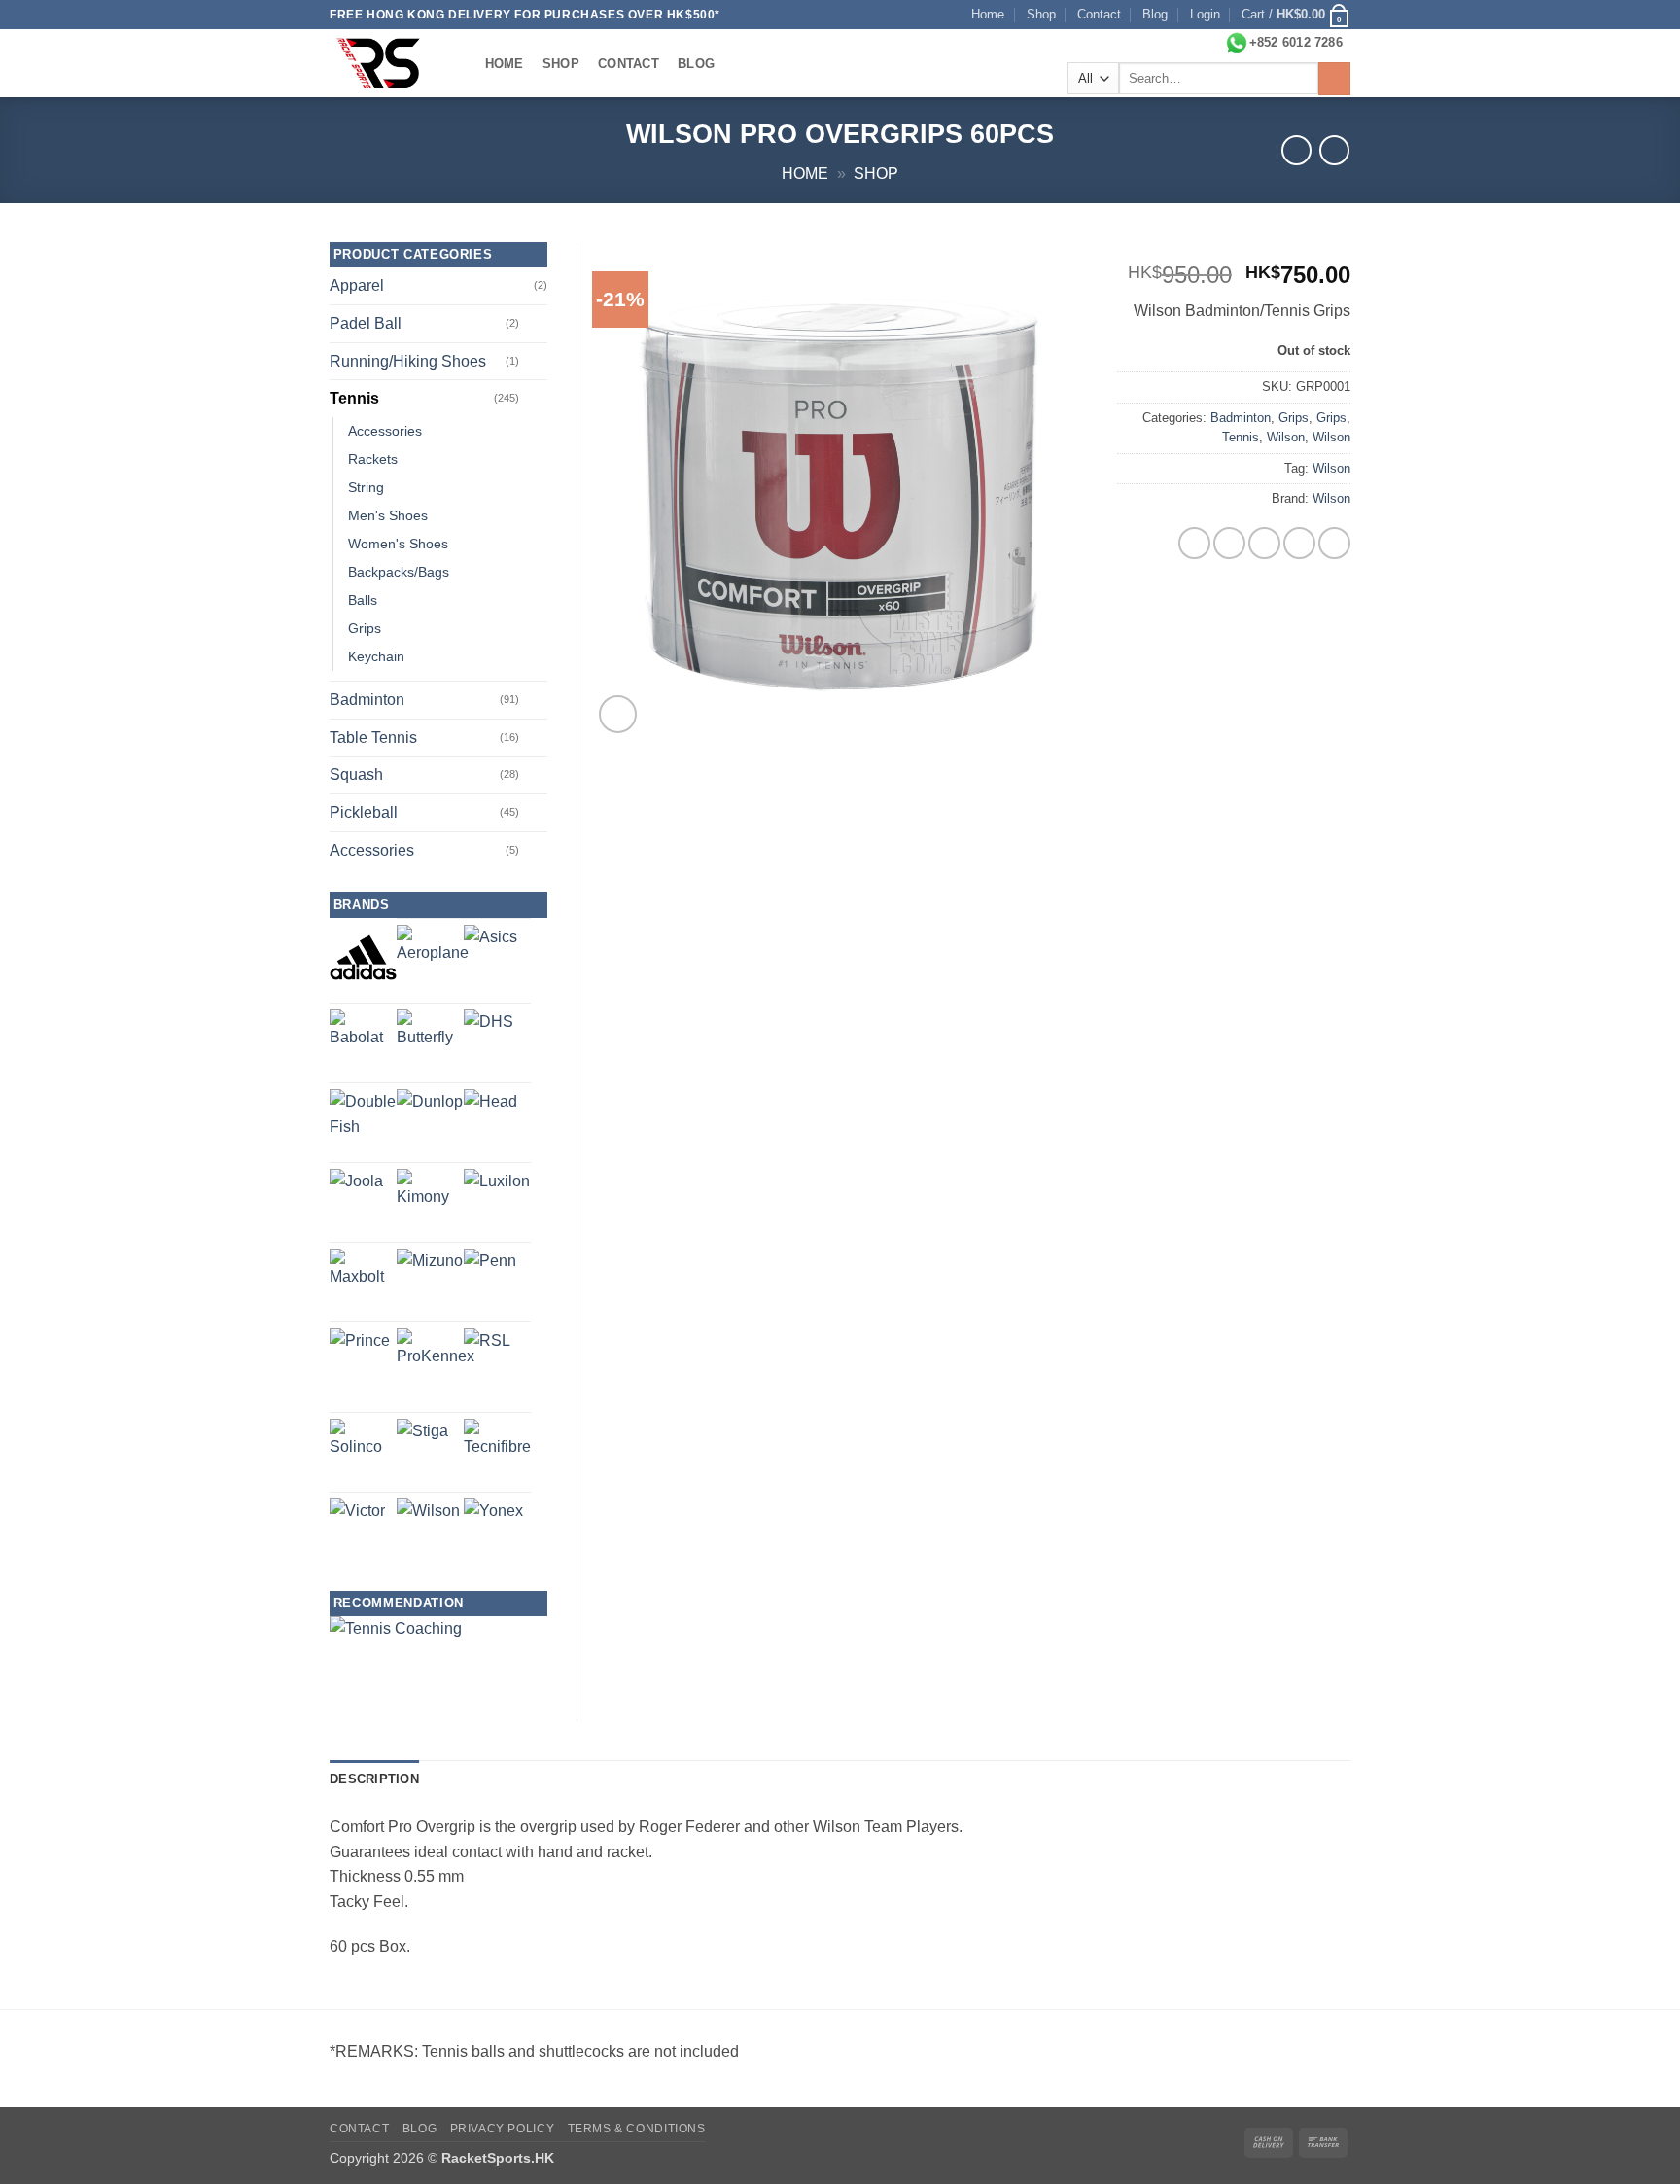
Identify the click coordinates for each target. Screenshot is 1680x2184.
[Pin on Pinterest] (1299, 543)
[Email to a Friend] (1264, 543)
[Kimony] (430, 1202)
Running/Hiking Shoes (408, 361)
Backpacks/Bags (399, 572)
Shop (1041, 14)
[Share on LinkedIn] (1334, 543)
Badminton (1241, 418)
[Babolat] (363, 1043)
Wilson (1286, 437)
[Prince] (360, 1358)
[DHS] (489, 1034)
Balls (363, 600)
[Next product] (1296, 150)
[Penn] (490, 1275)
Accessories (385, 431)
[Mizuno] (430, 1282)
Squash (356, 775)
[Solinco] (363, 1452)
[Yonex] (493, 1528)
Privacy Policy (503, 2129)
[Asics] (490, 951)
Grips (1294, 418)
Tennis (1241, 437)
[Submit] (1334, 79)
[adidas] (363, 957)
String (366, 487)
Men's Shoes (388, 515)
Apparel (357, 285)
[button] (1205, 15)
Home (988, 14)
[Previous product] (1334, 150)
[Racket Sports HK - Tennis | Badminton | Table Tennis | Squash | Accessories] (388, 63)
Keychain (376, 656)
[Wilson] (428, 1530)
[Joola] (356, 1196)
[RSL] (487, 1352)
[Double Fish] (363, 1123)
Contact (1099, 14)
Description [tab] (374, 1779)
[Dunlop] (430, 1122)
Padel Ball (366, 323)
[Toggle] (536, 324)
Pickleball (364, 812)
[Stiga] (422, 1444)
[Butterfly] (430, 1043)
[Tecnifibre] (497, 1452)
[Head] (490, 1116)
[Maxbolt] (363, 1282)
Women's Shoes (398, 544)
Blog (1155, 14)
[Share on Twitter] (1229, 543)
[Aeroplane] (433, 961)
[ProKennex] (436, 1367)
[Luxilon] (497, 1202)
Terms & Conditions (637, 2129)
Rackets (373, 459)
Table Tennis (373, 738)
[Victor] (357, 1526)
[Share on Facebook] (1194, 543)
